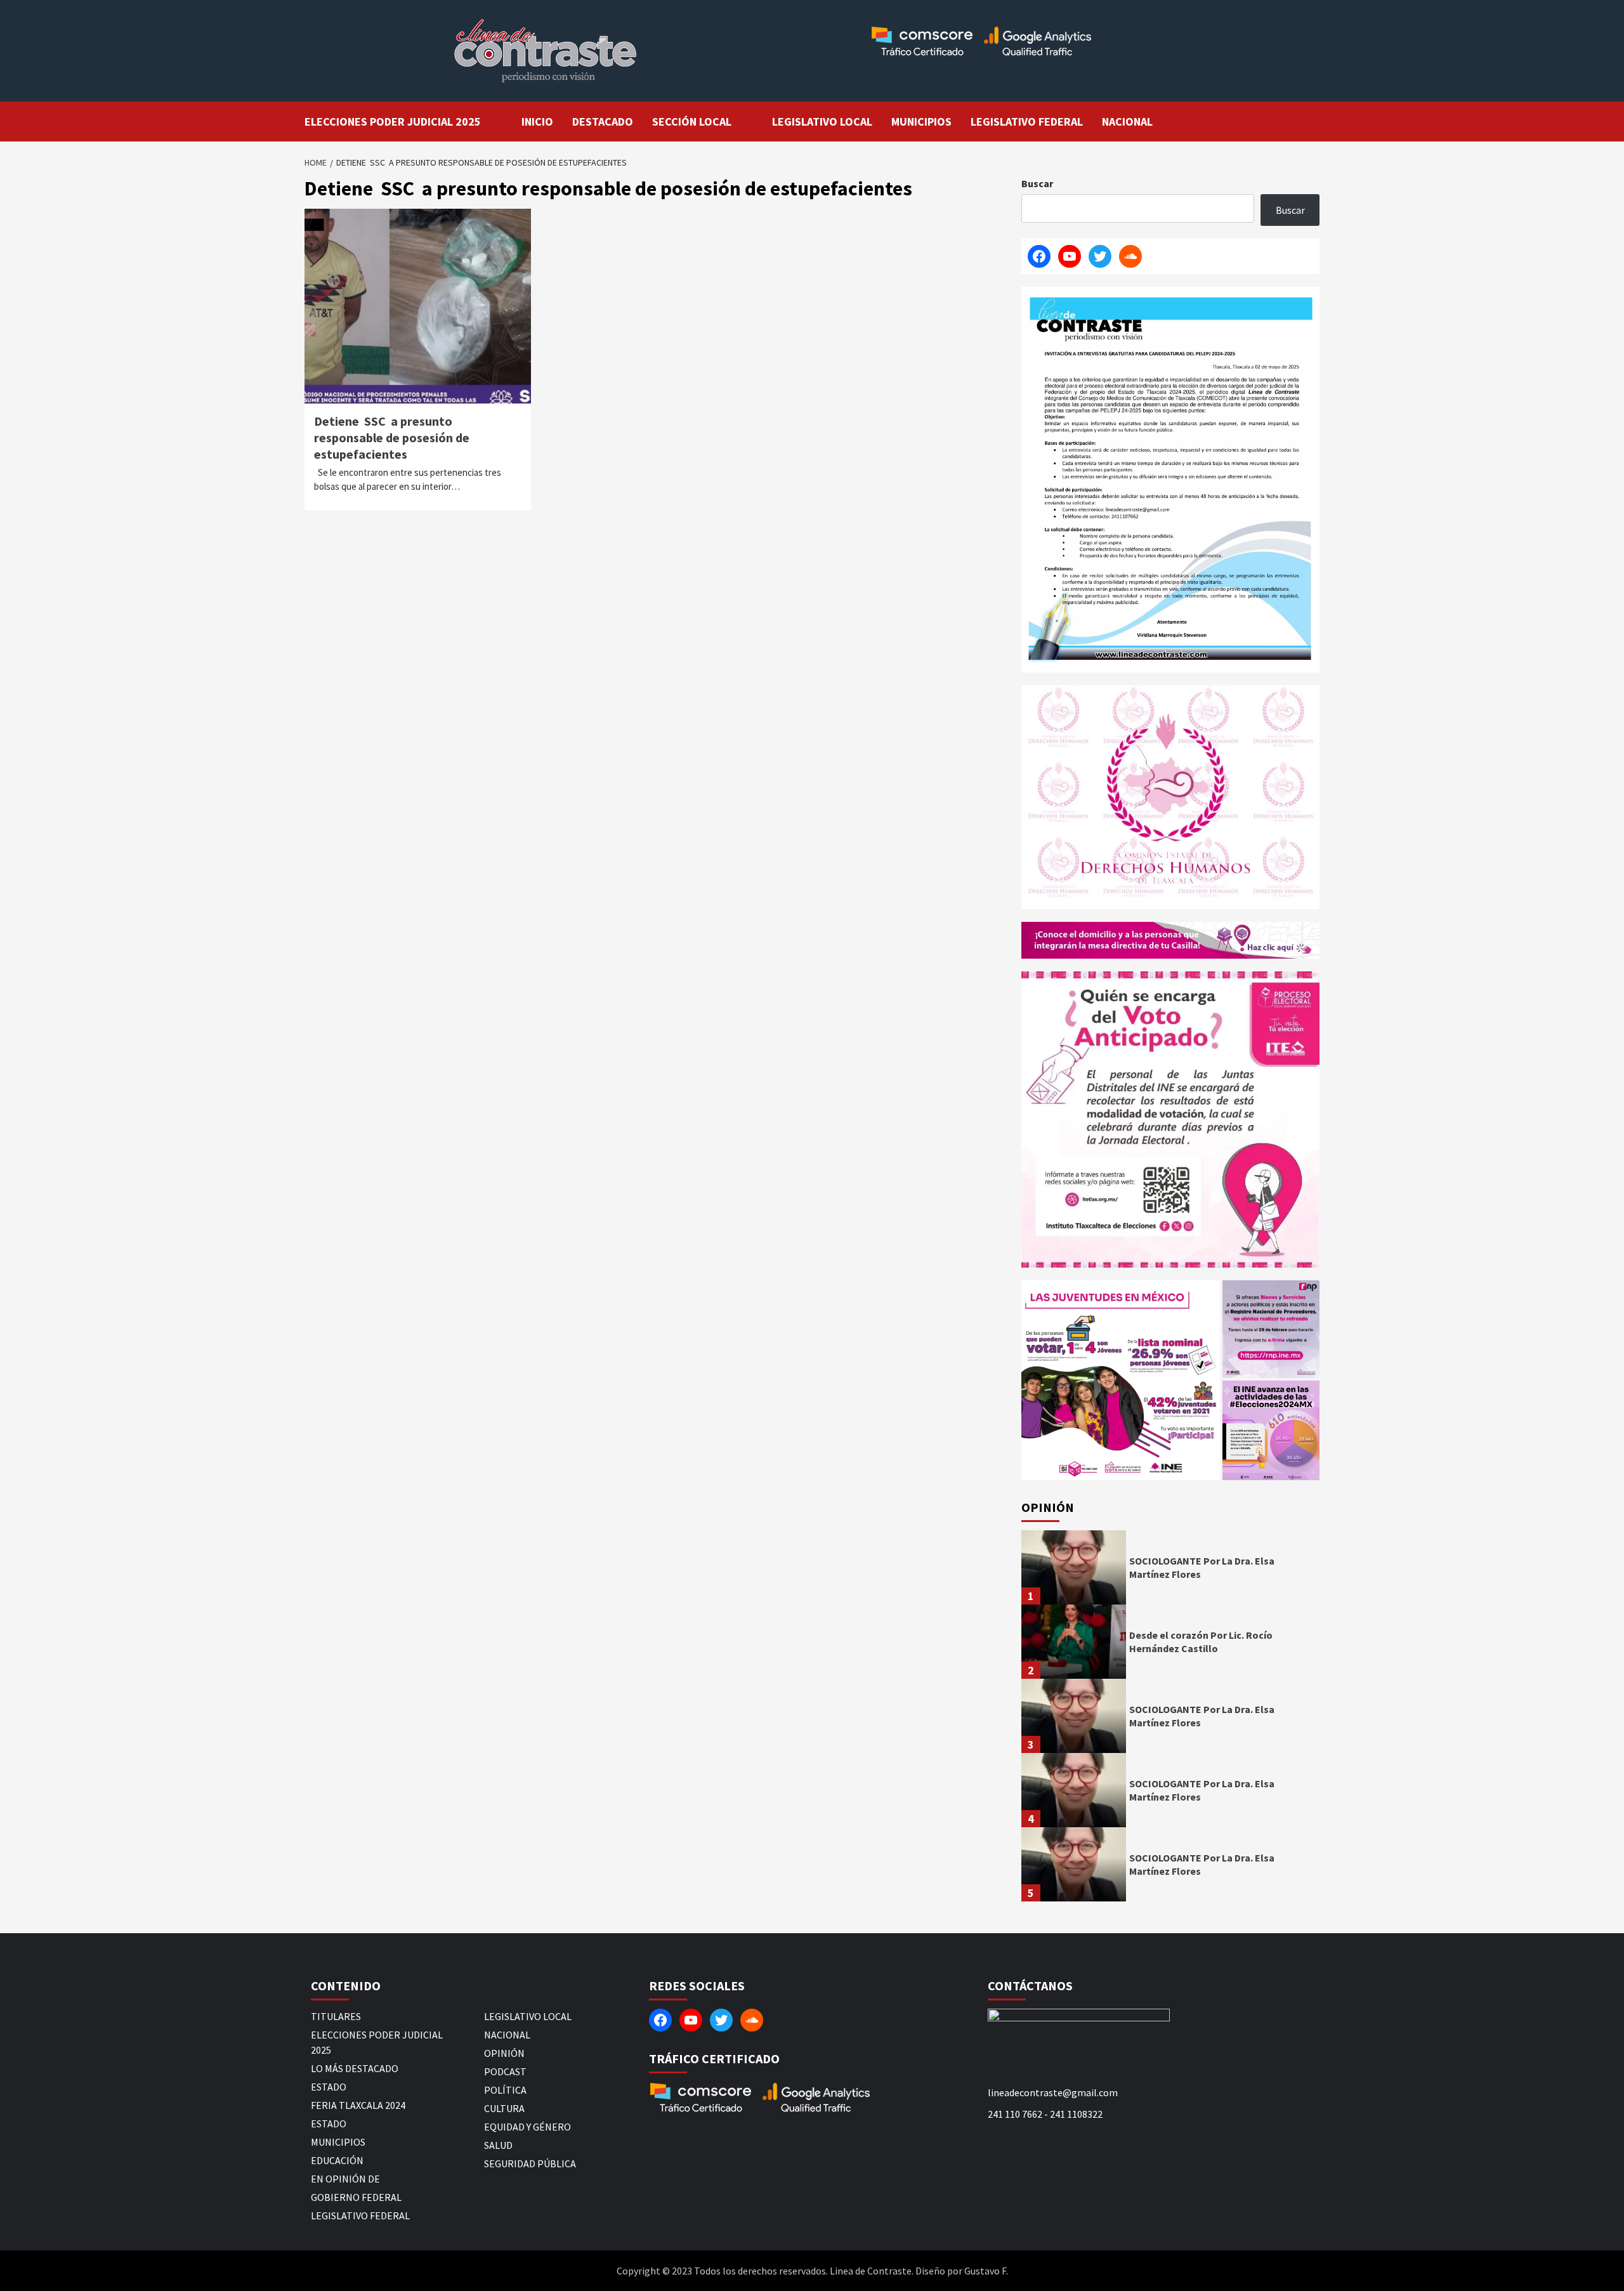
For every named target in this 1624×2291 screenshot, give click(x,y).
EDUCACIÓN (337, 2160)
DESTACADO (603, 121)
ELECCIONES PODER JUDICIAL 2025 (393, 121)
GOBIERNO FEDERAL (356, 2197)
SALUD (498, 2145)
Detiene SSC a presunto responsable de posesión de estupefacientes (392, 437)
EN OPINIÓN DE (345, 2179)
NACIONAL (1127, 121)
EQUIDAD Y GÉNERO (527, 2127)
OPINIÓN (504, 2053)
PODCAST (505, 2071)
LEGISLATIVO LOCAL (822, 121)
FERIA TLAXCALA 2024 (358, 2105)
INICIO (537, 121)
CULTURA (504, 2108)
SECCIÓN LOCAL (692, 121)
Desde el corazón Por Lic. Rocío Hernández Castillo (1201, 1642)
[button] (1121, 1380)
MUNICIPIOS (921, 121)
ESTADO (329, 2087)
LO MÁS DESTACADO (355, 2068)
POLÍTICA (505, 2090)
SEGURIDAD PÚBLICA (530, 2163)
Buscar (1037, 183)
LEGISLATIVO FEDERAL (1027, 121)
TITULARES (336, 2016)
